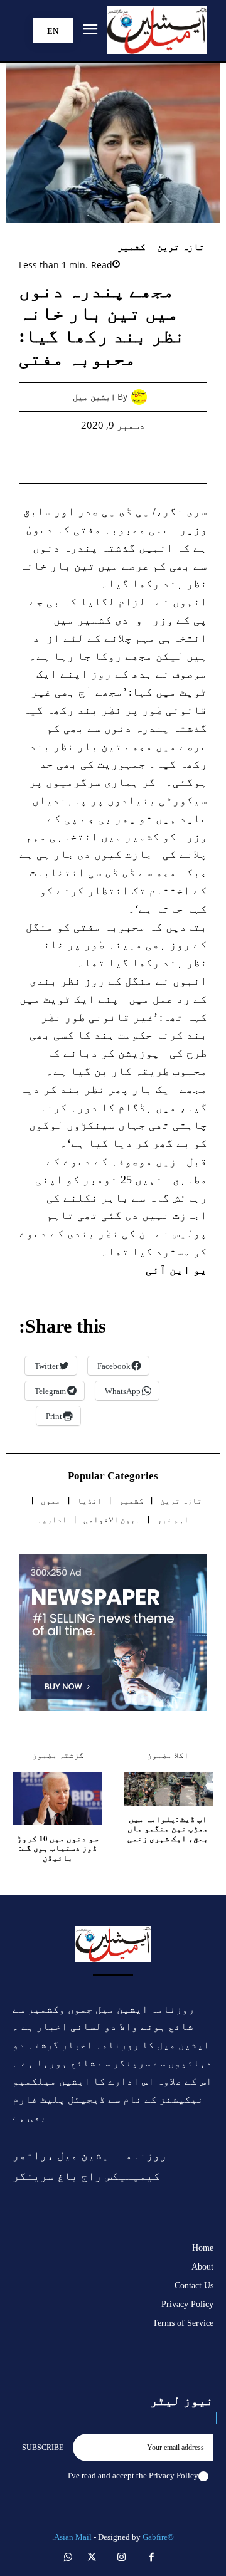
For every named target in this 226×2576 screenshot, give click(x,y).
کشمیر (132, 247)
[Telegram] (70, 460)
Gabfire (155, 2537)
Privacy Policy (174, 2475)
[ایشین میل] (142, 397)
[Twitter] (156, 460)
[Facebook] (185, 460)
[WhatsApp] (127, 460)
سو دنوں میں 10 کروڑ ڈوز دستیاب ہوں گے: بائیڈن (58, 1848)
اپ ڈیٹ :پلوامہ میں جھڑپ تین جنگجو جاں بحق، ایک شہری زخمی (168, 1829)
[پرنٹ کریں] (99, 460)
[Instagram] (122, 2558)
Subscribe (43, 2448)
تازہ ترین (181, 247)
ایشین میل (94, 397)
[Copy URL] (41, 460)
